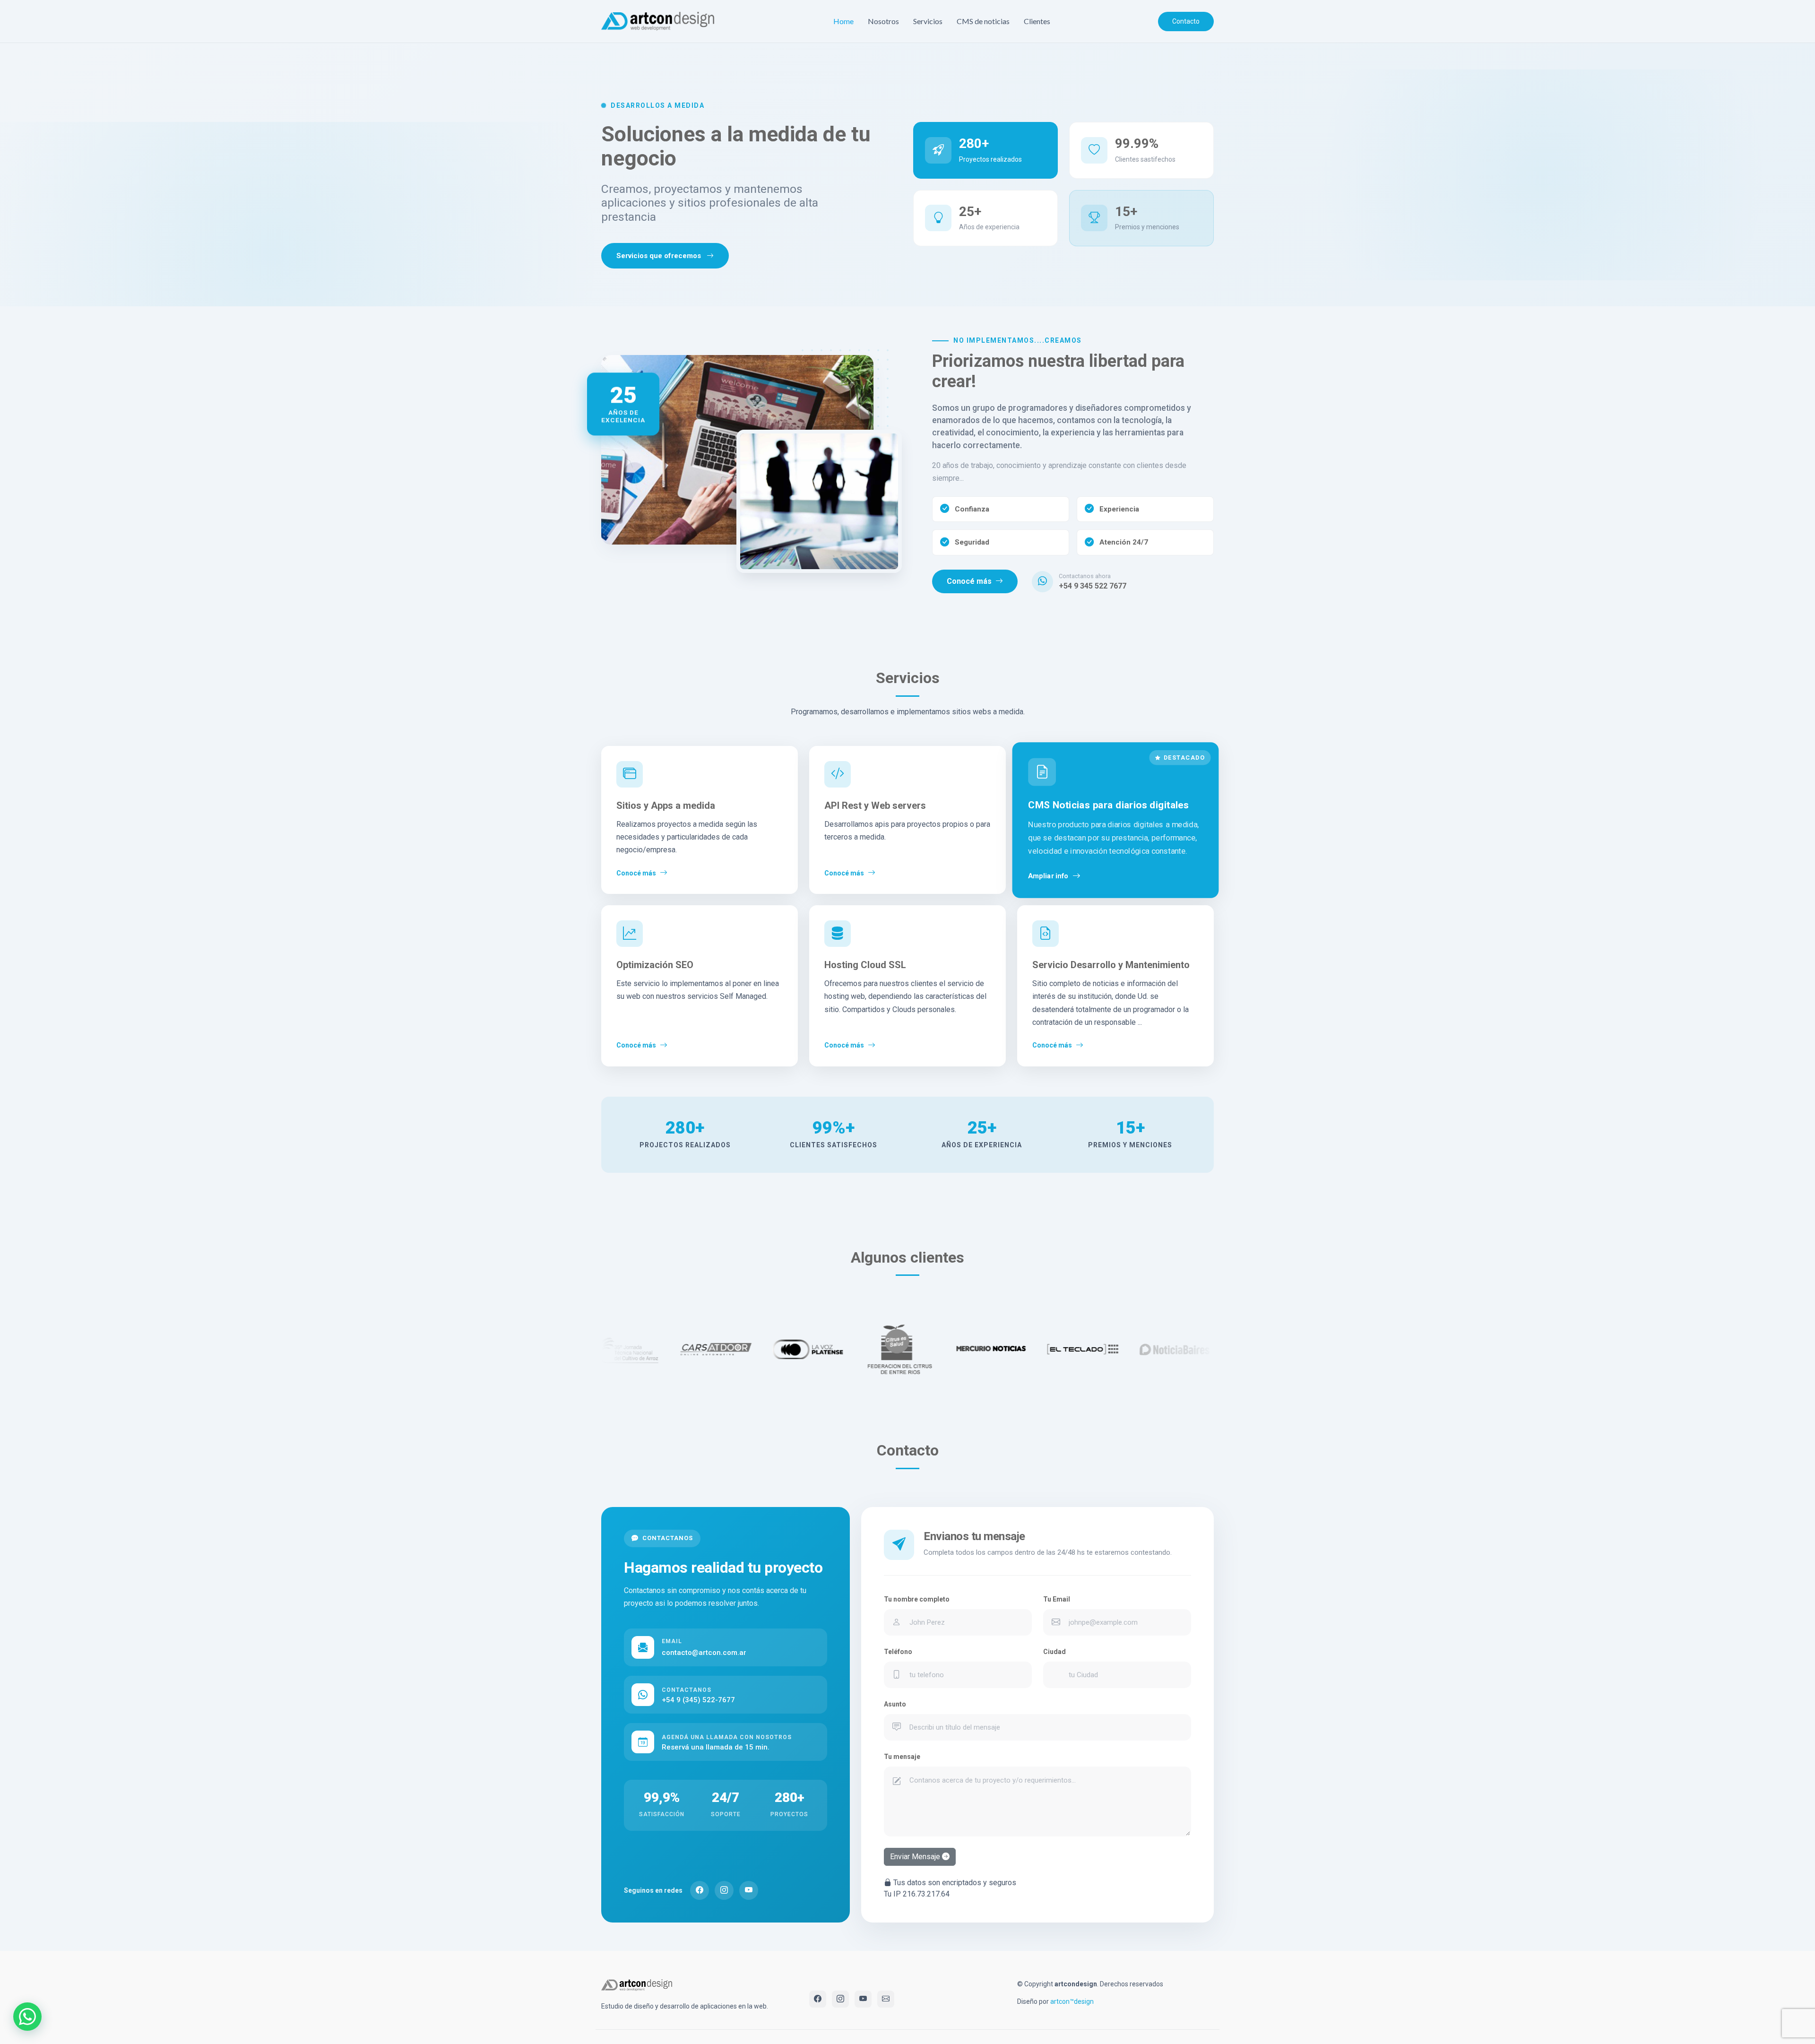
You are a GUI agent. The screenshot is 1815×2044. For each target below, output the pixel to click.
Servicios (928, 21)
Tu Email (1057, 1599)
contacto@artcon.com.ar (704, 1653)
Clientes (1037, 21)
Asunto (895, 1704)
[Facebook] (700, 1890)
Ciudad (1054, 1652)
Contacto (1186, 21)
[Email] (886, 1999)
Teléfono (898, 1652)
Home (843, 21)
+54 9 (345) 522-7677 (698, 1696)
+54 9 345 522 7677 (1093, 586)
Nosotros (883, 21)
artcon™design (1072, 2001)
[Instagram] (724, 1890)
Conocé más (969, 581)
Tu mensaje (902, 1757)
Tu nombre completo (917, 1599)
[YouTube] (749, 1890)
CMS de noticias (983, 21)
